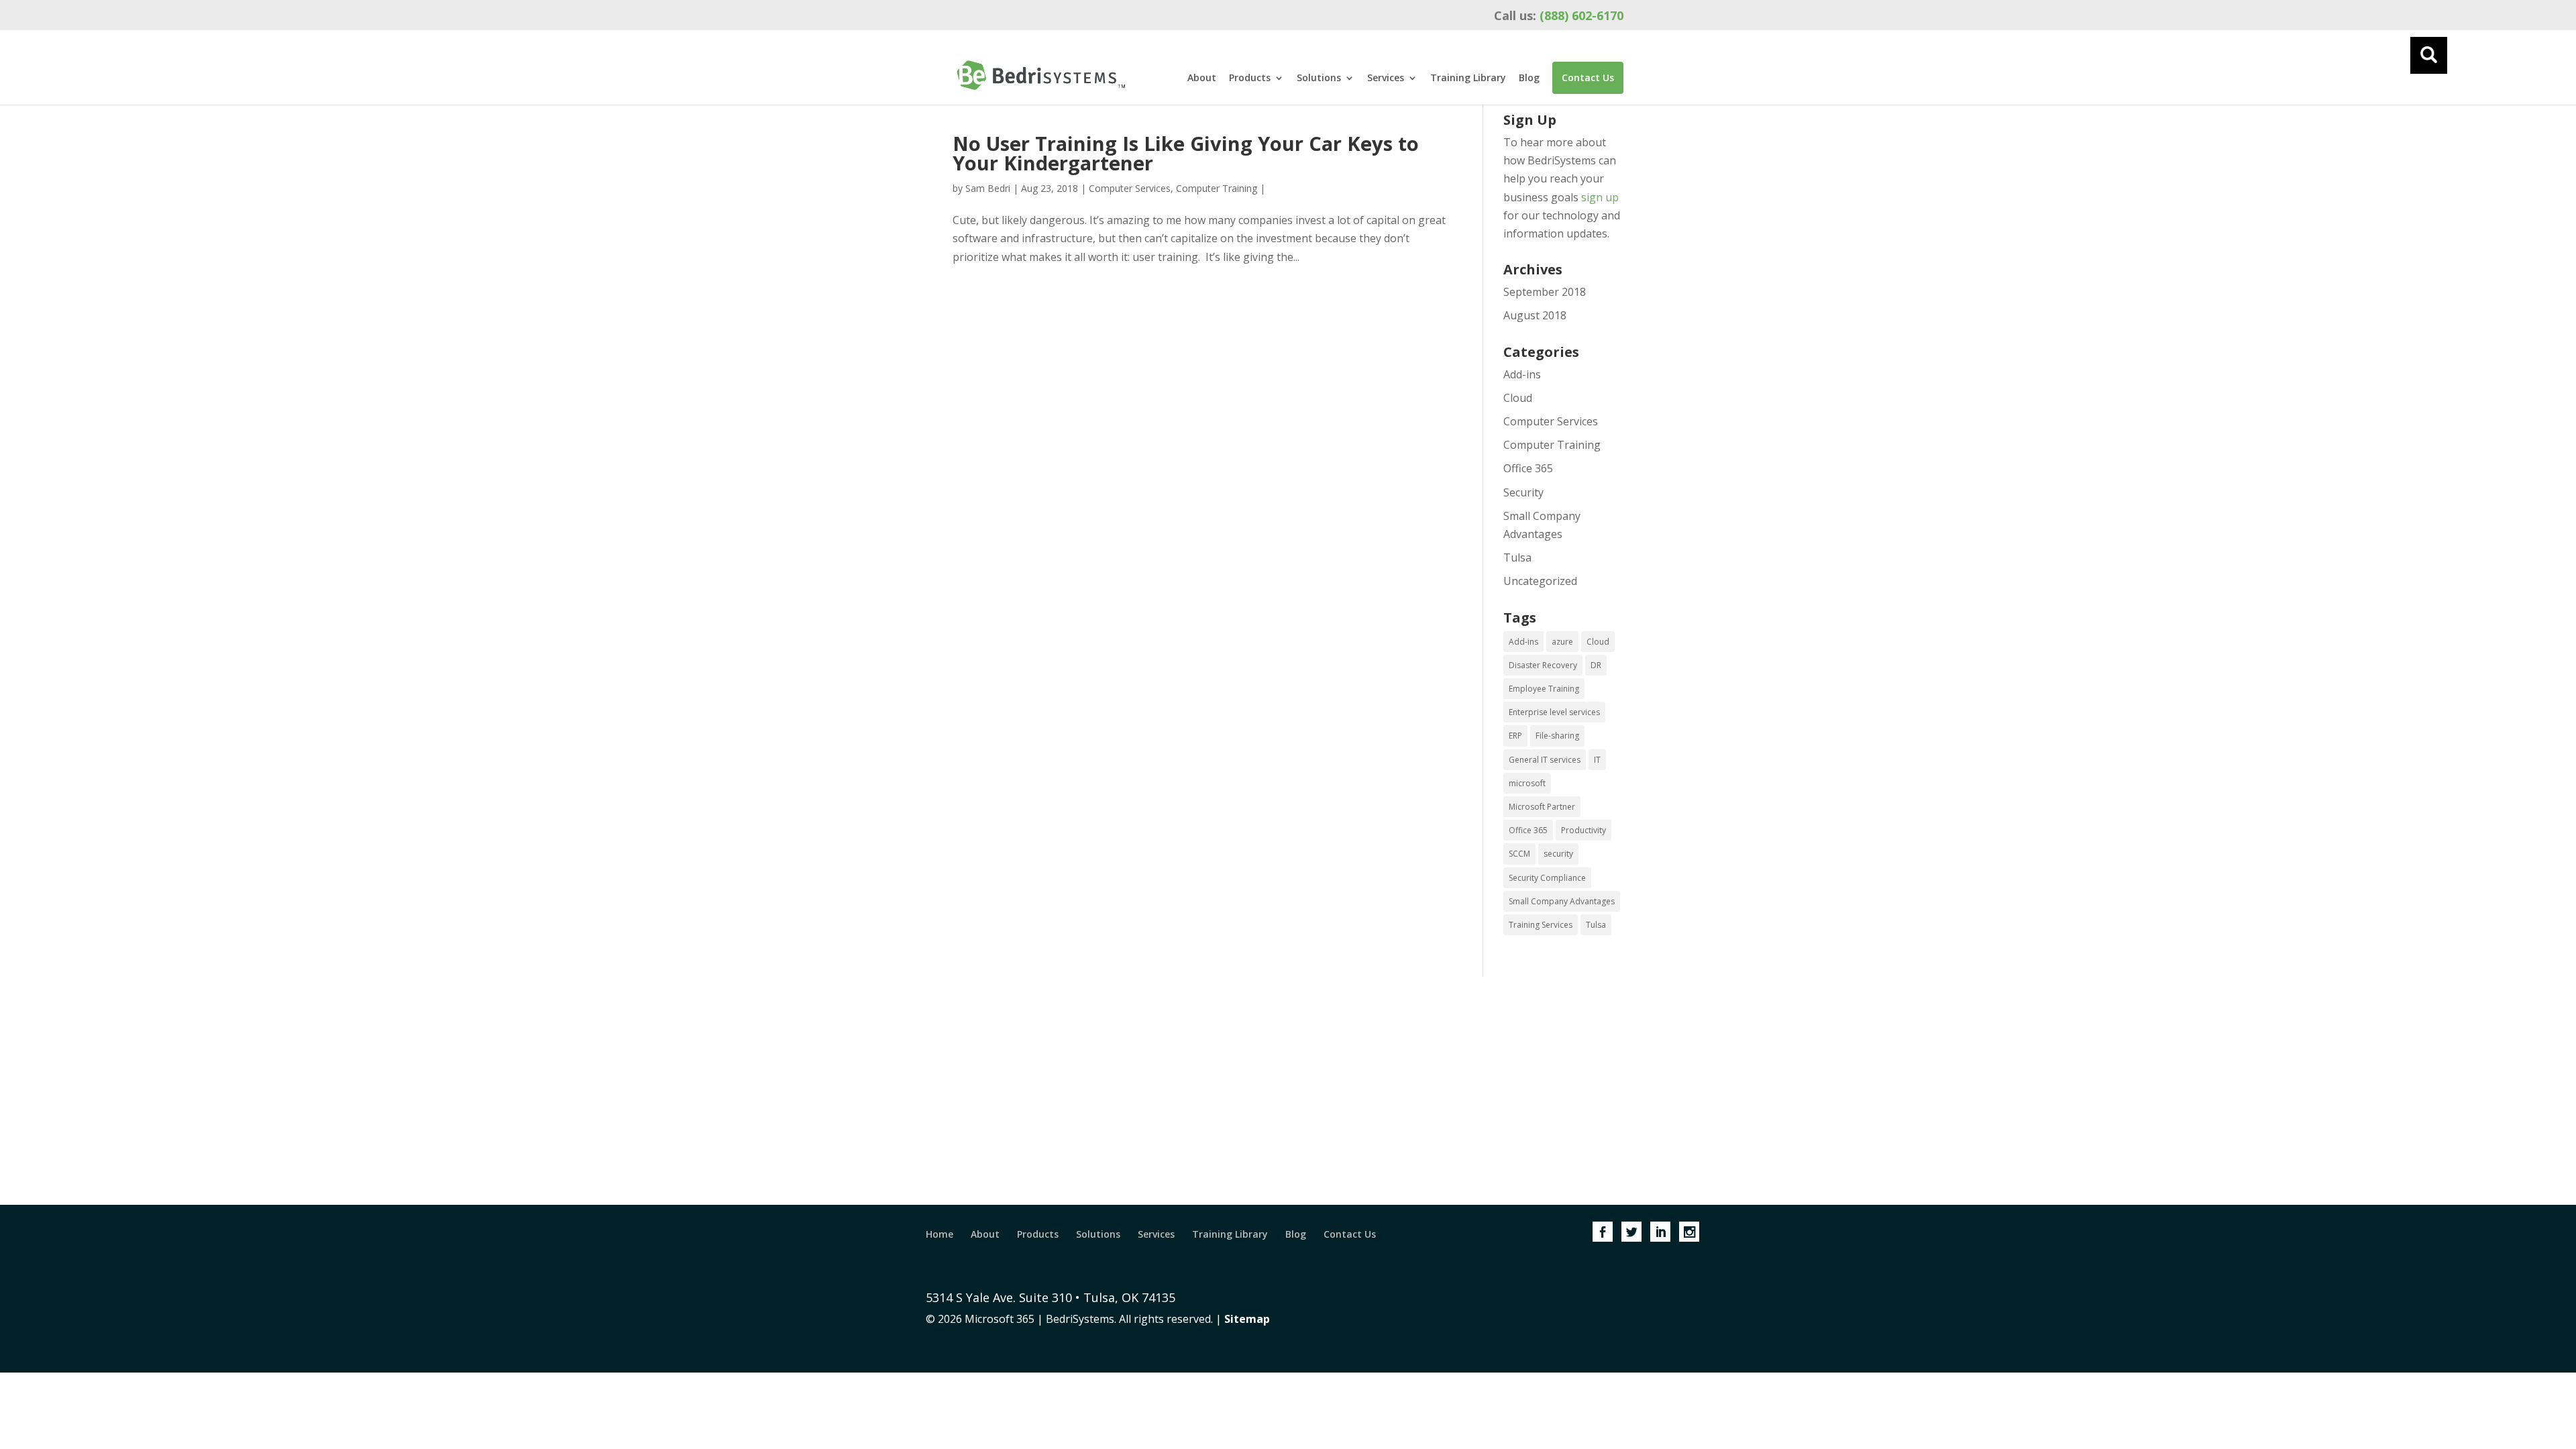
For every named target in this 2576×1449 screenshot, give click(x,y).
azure (1562, 642)
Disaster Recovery (1543, 665)
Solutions (1319, 78)
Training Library (1468, 78)
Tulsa (1517, 557)
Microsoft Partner (1542, 807)
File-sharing (1557, 736)
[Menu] (2429, 55)
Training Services (1541, 925)
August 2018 (1535, 315)
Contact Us (1588, 77)
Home (940, 1234)
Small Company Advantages (1562, 901)
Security (1523, 492)
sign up (1600, 197)
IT (1597, 760)
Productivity (1584, 830)
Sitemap (1247, 1319)
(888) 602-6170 (1559, 15)
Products (1250, 78)
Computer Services (1130, 188)
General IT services (1545, 760)
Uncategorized (1540, 581)
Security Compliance (1547, 878)
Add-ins (1522, 374)
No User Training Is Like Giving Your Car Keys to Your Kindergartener (1186, 153)
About (1202, 78)
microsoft (1527, 783)
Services (1386, 78)
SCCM (1519, 854)
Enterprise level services (1554, 712)
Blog (1529, 78)
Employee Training (1544, 689)
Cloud (1518, 398)
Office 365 (1528, 468)
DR (1596, 665)
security (1558, 854)
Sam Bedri (988, 188)
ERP (1515, 736)
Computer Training (1217, 188)
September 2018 (1545, 292)
